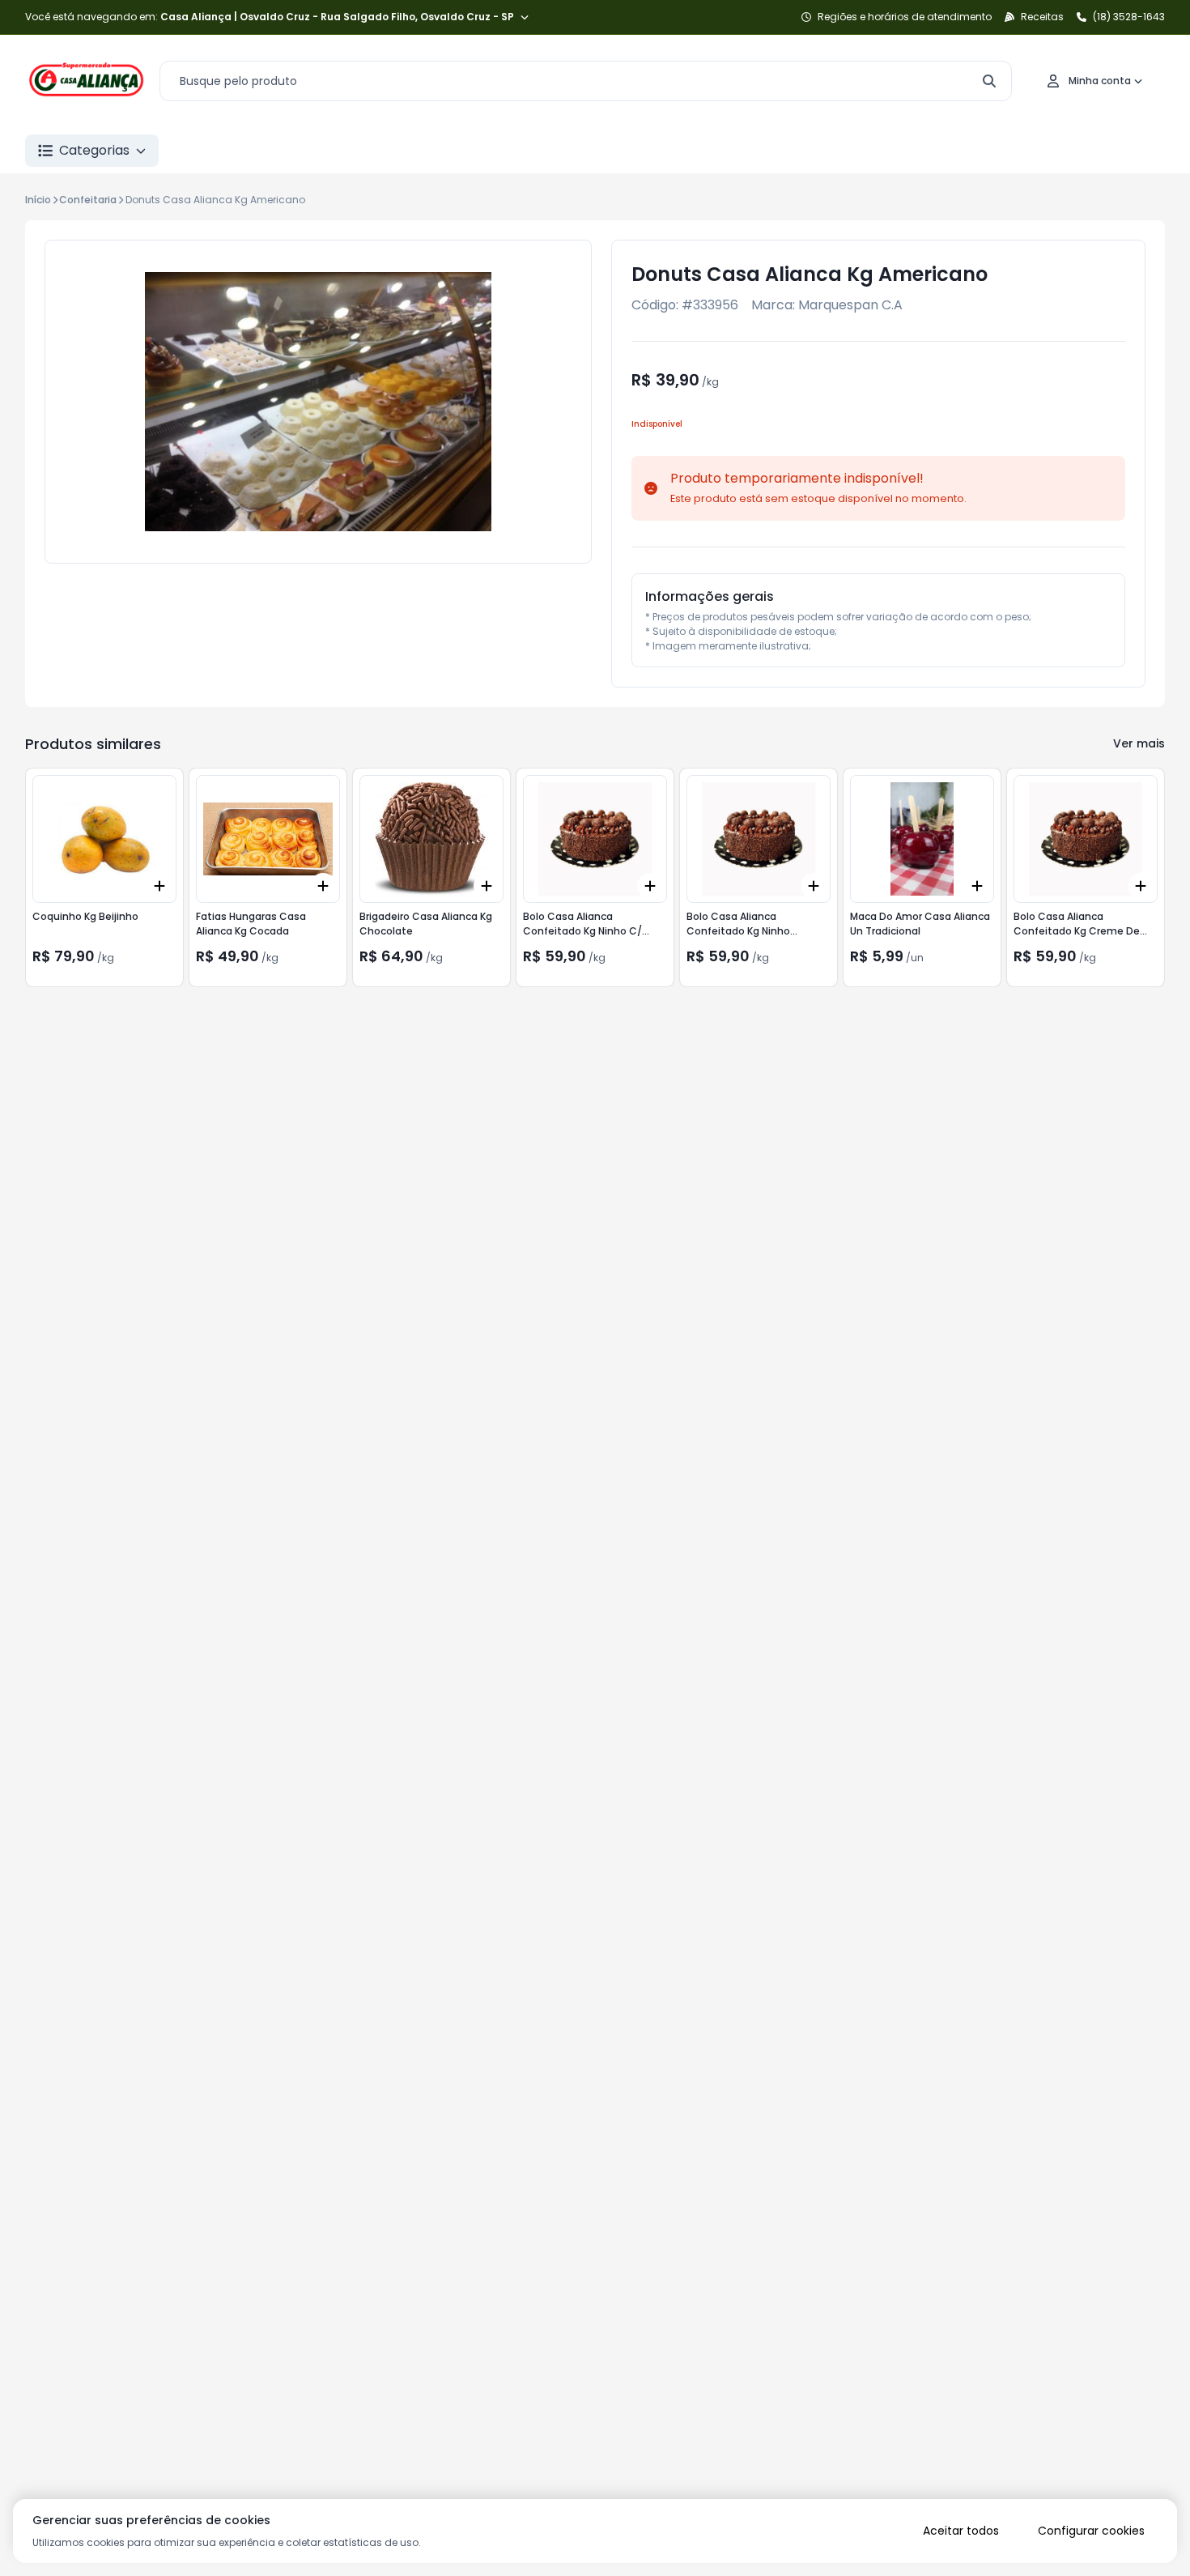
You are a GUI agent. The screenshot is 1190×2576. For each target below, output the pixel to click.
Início (38, 200)
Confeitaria (88, 200)
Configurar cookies (1091, 2531)
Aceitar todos (961, 2531)
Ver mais (1139, 743)
